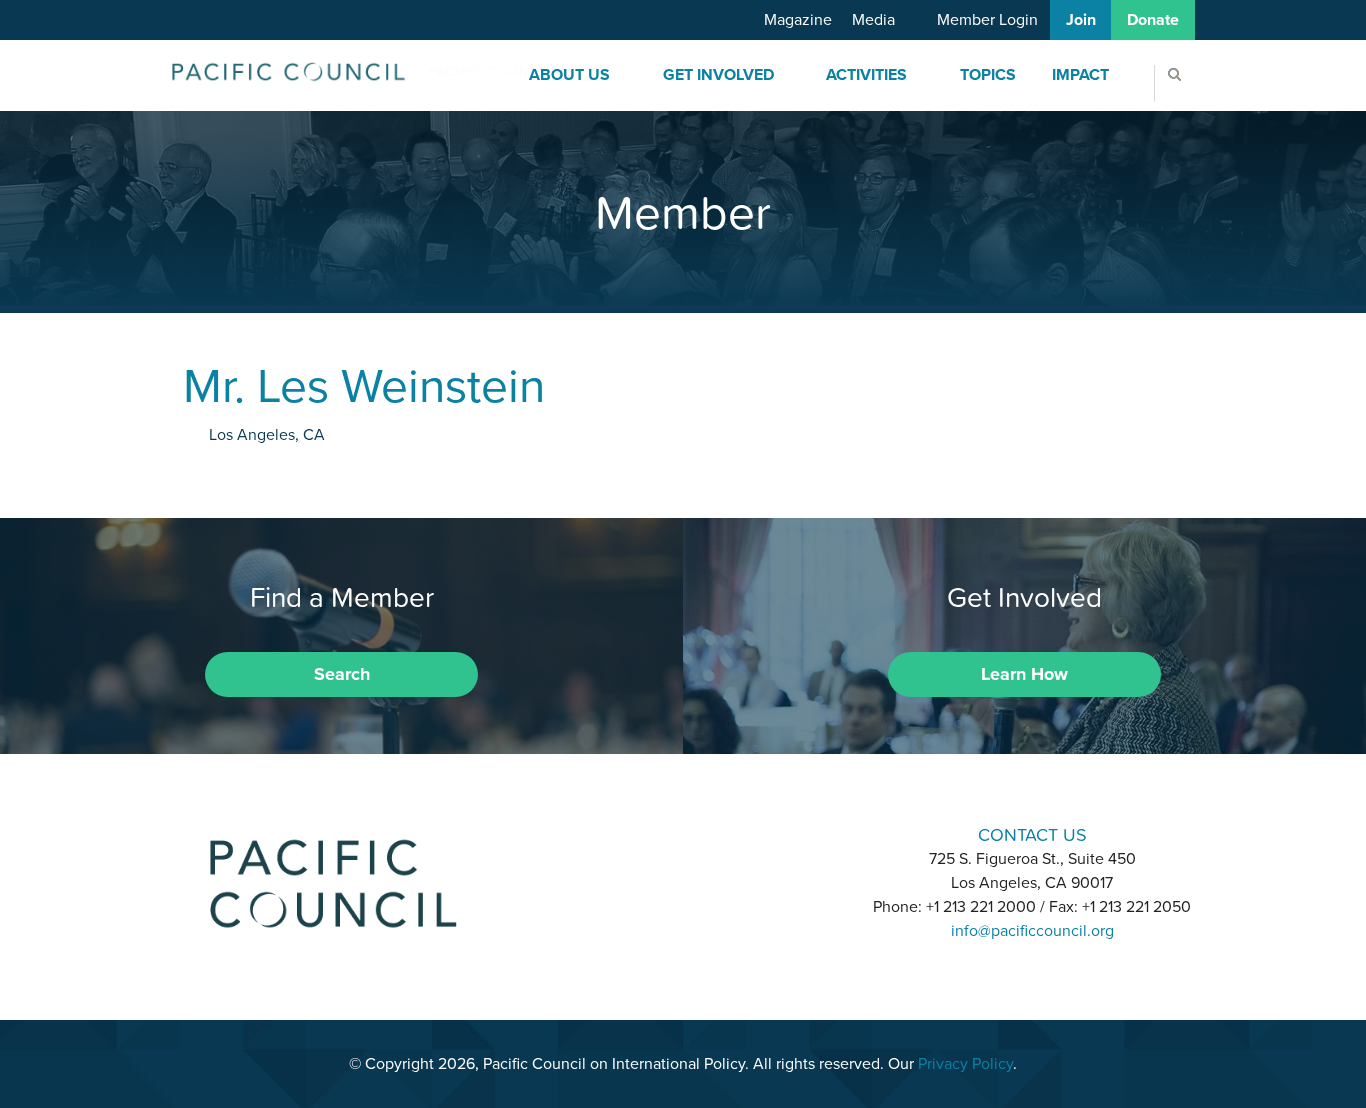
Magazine (798, 20)
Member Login (987, 20)
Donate (1153, 20)
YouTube (735, 833)
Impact (1080, 75)
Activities (866, 75)
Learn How (1024, 674)
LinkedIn (631, 833)
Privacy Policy (965, 1064)
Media (873, 20)
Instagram (683, 833)
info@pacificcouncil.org (1032, 931)
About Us (569, 75)
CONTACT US (1032, 834)
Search (342, 674)
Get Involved (718, 75)
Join (1081, 20)
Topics (988, 75)
